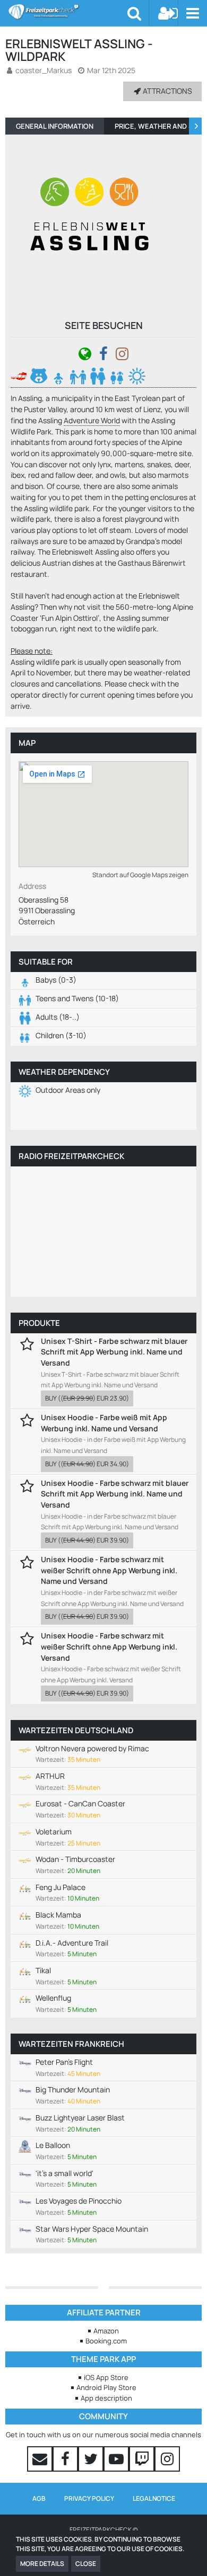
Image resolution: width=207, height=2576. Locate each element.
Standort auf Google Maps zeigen (140, 875)
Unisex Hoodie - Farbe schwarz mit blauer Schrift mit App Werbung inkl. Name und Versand (115, 1494)
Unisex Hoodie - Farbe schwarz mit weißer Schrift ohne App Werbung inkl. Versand (109, 1646)
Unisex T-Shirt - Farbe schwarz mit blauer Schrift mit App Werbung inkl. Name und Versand (114, 1352)
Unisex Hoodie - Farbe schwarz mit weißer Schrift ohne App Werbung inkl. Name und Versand (109, 1570)
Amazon (106, 2331)
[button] (192, 13)
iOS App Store (106, 2377)
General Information (55, 126)
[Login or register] (168, 13)
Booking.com (106, 2341)
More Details (42, 2564)
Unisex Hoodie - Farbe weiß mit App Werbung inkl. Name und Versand (104, 1423)
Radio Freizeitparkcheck (71, 1156)
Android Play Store (106, 2387)
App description (106, 2398)
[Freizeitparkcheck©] (68, 12)
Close (86, 2564)
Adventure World (92, 420)
